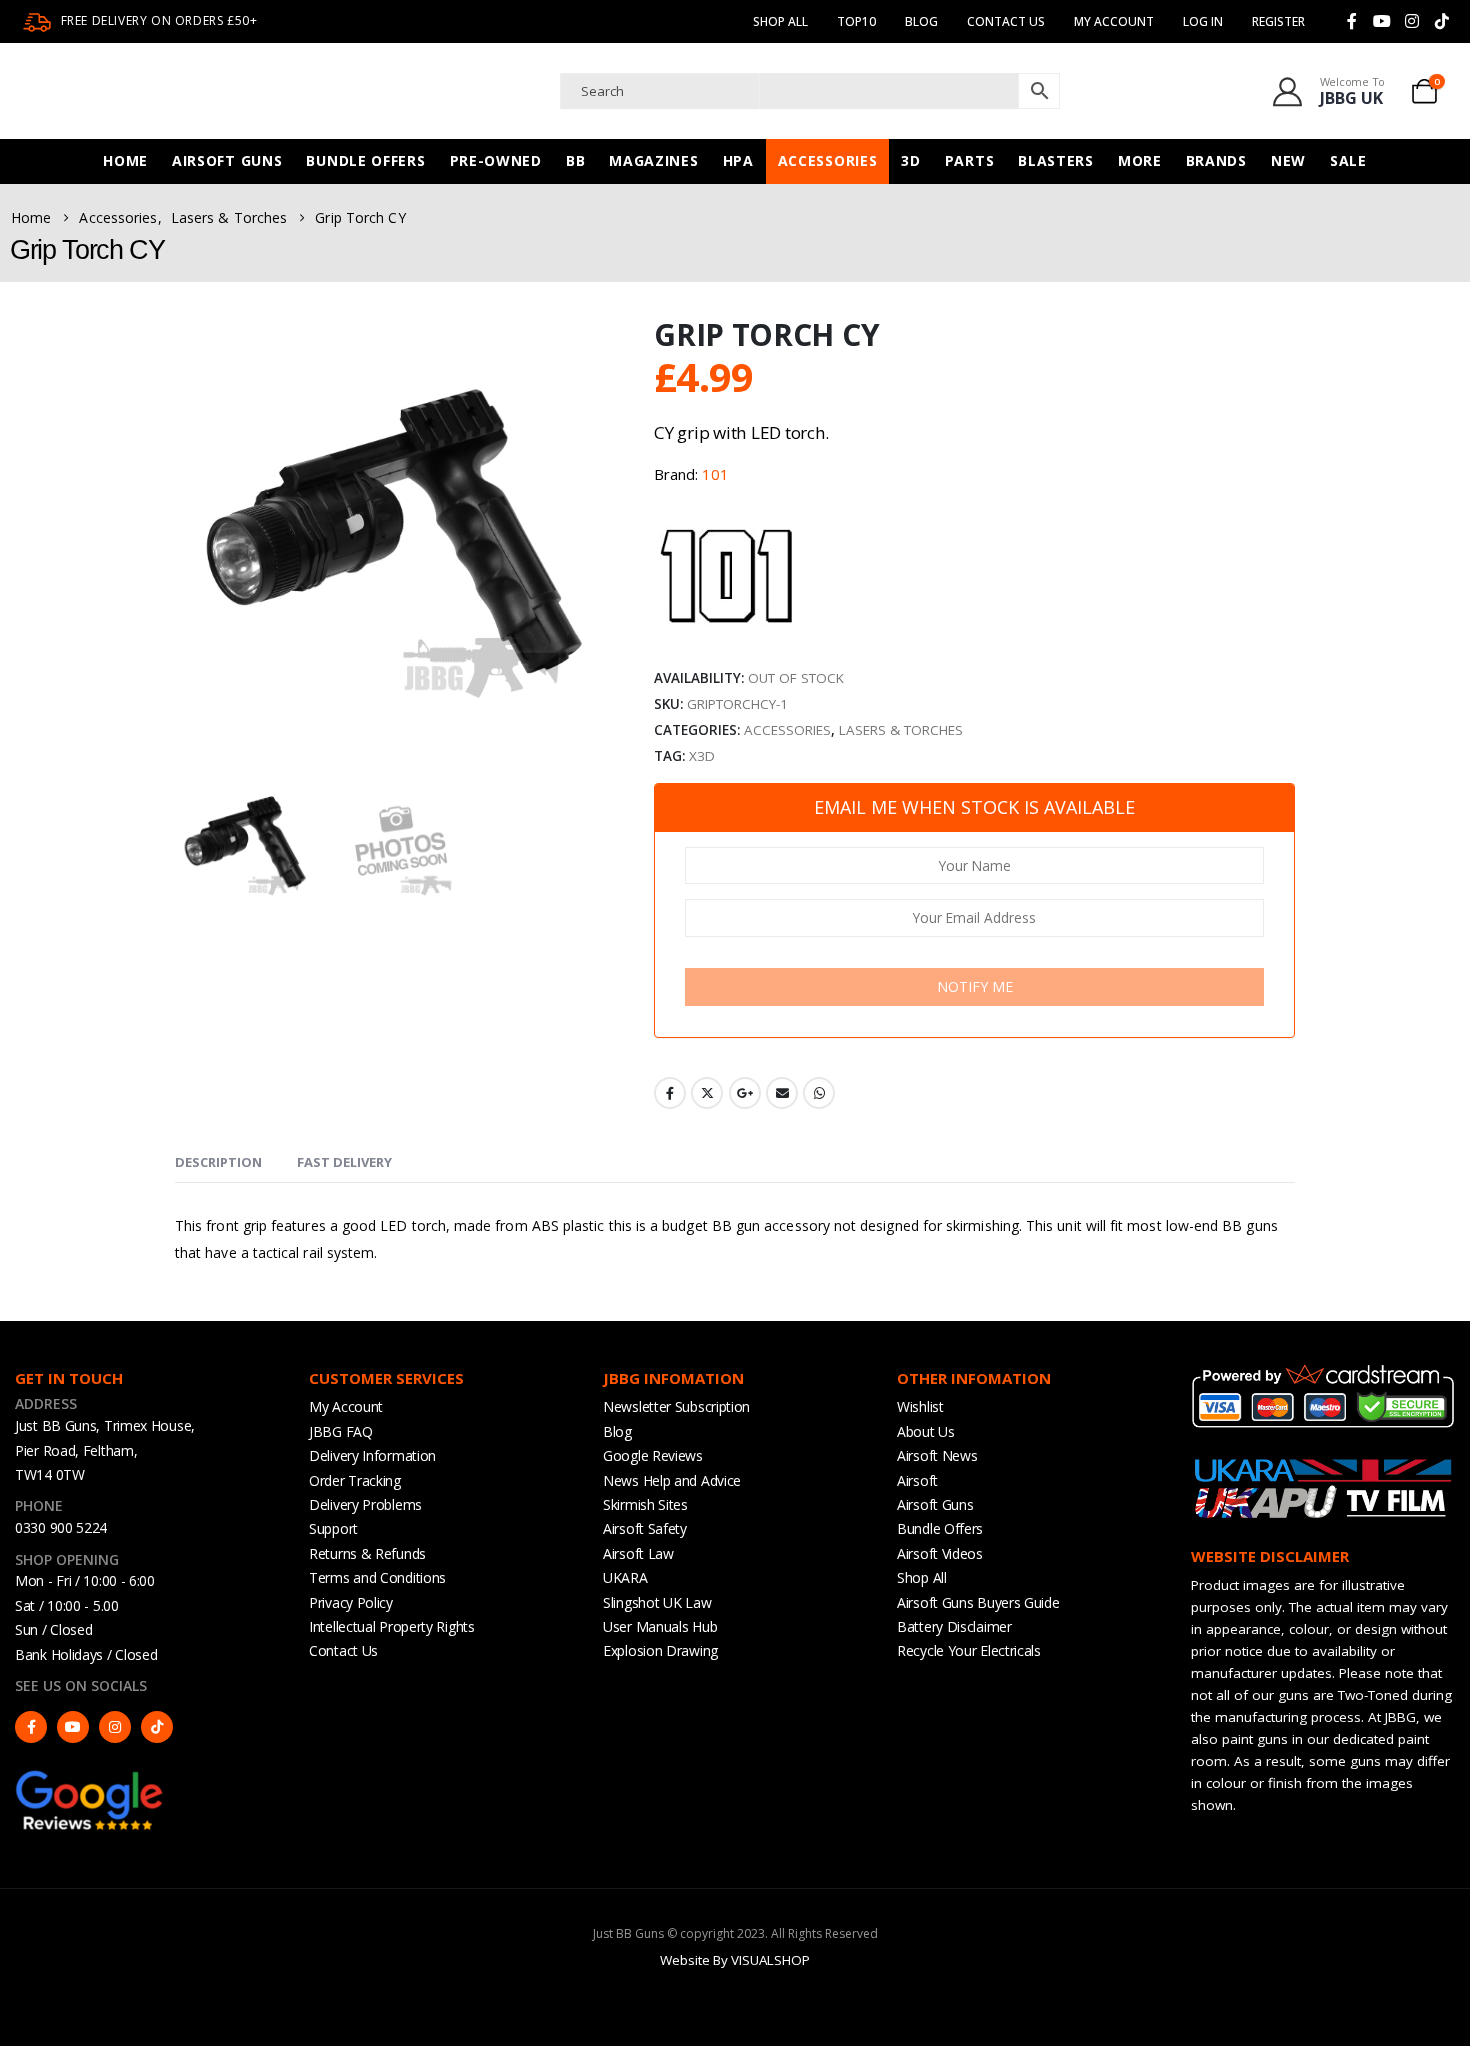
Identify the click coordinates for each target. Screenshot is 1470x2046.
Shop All (780, 21)
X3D (702, 756)
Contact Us (1006, 21)
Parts (970, 160)
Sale (1348, 160)
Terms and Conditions (377, 1577)
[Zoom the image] (90, 1778)
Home (125, 160)
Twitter (707, 1093)
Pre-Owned (496, 160)
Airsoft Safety (645, 1528)
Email (782, 1093)
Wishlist (920, 1406)
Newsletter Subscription (676, 1406)
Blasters (1056, 160)
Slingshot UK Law (657, 1602)
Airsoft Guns (227, 160)
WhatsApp (819, 1093)
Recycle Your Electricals (969, 1650)
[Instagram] (1412, 21)
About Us (926, 1431)
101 (715, 474)
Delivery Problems (365, 1504)
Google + (745, 1093)
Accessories (828, 160)
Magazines (653, 160)
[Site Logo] (215, 91)
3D (910, 160)
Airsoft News (937, 1455)
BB (575, 160)
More (1140, 160)
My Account (346, 1406)
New (1288, 160)
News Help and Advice (672, 1480)
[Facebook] (1352, 21)
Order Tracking (355, 1480)
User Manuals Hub (660, 1626)
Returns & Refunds (367, 1553)
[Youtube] (1382, 21)
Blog (921, 21)
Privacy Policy (351, 1602)
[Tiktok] (1442, 21)
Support (333, 1528)
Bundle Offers (365, 160)
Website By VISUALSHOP (735, 1960)
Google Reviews (653, 1455)
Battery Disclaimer (954, 1626)
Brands (1216, 160)
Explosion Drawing (660, 1650)
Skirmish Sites (645, 1504)
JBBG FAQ (341, 1431)
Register (1278, 21)
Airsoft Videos (940, 1553)
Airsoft (917, 1480)
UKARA (625, 1577)
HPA (738, 160)
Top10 (856, 21)
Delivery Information (372, 1455)
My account (1114, 21)
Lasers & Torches (901, 730)
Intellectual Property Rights (392, 1626)
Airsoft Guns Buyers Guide (978, 1602)
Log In (1203, 21)
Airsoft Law (638, 1553)
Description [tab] (218, 1162)
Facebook (670, 1093)
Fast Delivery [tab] (344, 1162)
